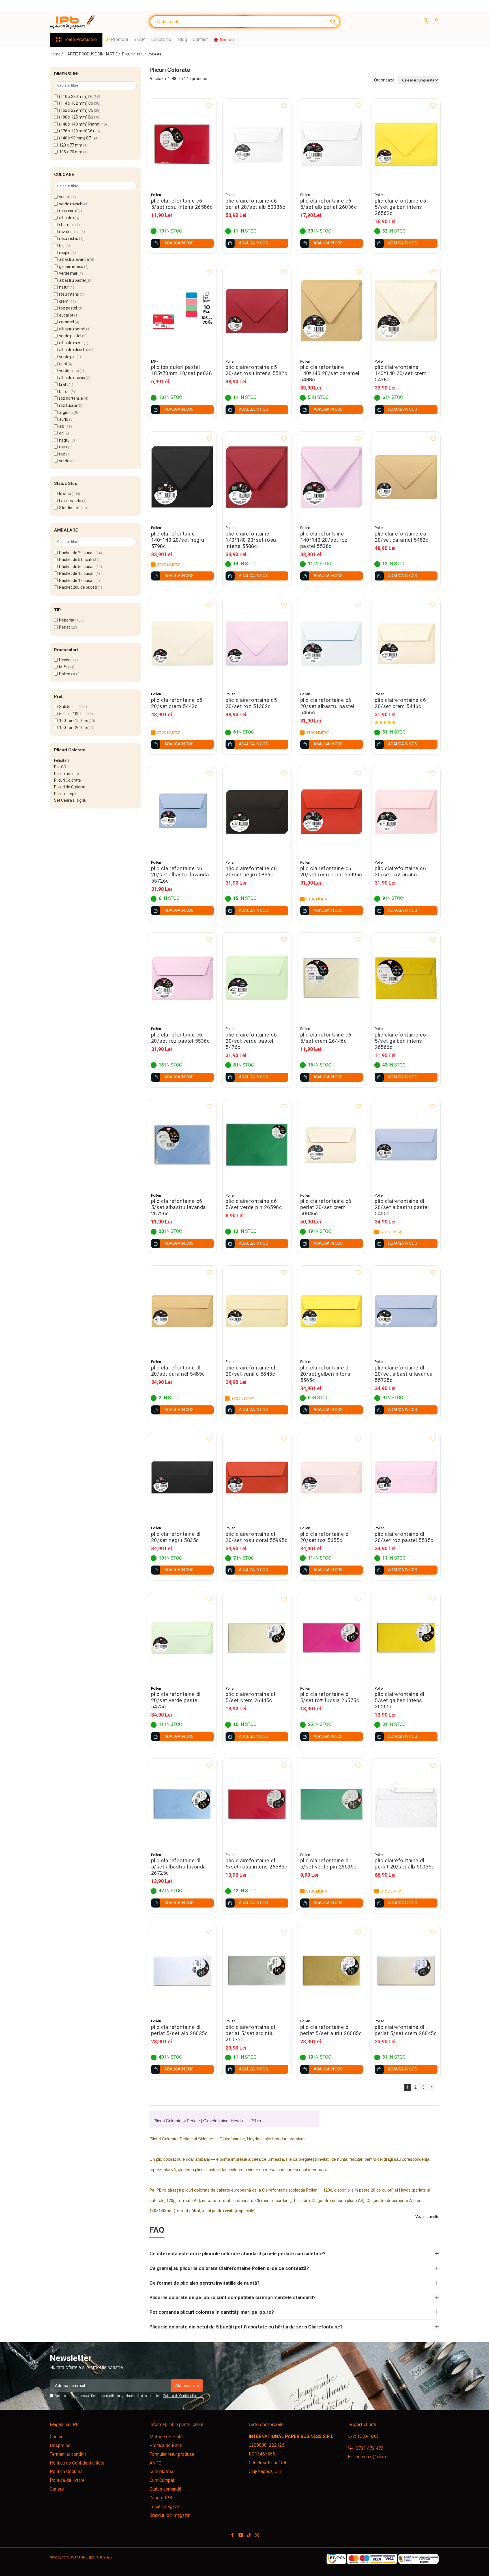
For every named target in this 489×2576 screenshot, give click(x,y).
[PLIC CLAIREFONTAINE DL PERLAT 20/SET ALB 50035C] (406, 1804)
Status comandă (165, 2489)
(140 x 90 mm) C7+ (76, 138)
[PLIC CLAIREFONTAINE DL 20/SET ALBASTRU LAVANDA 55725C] (406, 1311)
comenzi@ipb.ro (371, 2457)
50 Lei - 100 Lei (72, 714)
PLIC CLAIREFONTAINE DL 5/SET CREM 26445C (250, 1697)
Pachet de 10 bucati (77, 573)
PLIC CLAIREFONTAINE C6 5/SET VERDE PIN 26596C (254, 1204)
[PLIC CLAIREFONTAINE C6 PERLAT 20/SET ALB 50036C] (257, 144)
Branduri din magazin (170, 2515)
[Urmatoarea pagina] (431, 2088)
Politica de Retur (166, 2445)
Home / (57, 54)
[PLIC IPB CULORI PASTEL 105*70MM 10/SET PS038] (183, 311)
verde (64, 461)
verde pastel (70, 336)
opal (63, 364)
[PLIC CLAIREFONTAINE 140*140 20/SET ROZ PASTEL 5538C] (332, 477)
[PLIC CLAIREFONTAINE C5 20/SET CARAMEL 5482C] (406, 477)
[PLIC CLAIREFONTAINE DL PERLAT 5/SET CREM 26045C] (406, 1970)
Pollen (65, 674)
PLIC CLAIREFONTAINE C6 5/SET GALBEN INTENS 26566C (400, 1041)
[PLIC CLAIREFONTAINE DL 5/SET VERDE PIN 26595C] (332, 1804)
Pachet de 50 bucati (77, 567)
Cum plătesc (162, 2471)
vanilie (65, 197)
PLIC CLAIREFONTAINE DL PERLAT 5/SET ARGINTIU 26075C (250, 2033)
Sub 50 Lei (68, 707)
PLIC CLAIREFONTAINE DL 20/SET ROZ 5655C (325, 1537)
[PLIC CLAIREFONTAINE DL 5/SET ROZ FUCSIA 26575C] (332, 1638)
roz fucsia (68, 405)
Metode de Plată (166, 2437)
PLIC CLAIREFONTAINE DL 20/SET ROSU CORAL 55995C (257, 1537)
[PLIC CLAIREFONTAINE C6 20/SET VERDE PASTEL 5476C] (257, 978)
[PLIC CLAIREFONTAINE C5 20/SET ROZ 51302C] (257, 643)
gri (61, 433)
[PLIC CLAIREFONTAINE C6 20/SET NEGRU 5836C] (257, 812)
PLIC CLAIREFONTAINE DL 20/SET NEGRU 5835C (176, 1537)
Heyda (65, 660)
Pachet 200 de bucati (78, 587)
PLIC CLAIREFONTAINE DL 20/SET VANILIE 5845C (250, 1371)
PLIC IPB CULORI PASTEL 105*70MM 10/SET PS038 (182, 370)
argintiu (66, 412)
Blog (183, 39)
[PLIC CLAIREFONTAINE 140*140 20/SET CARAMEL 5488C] (332, 311)
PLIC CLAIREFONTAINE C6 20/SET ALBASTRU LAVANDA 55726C (180, 875)
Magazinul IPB (64, 2425)
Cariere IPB (161, 2498)
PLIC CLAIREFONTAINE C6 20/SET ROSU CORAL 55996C (331, 872)
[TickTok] (249, 2535)
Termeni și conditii (68, 2454)
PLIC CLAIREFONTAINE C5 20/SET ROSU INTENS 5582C (256, 370)
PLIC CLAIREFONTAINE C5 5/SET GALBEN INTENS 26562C (400, 207)
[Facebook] (232, 2535)
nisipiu (65, 253)
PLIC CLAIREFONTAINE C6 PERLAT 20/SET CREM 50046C (326, 1207)
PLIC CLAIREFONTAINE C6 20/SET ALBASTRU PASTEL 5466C (327, 706)
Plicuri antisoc (66, 774)
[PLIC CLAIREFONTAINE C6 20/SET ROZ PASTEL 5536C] (183, 978)
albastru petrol (72, 329)
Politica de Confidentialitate (183, 2396)
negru (64, 440)
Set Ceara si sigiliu (70, 800)
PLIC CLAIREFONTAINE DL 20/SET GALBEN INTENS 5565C (325, 1374)
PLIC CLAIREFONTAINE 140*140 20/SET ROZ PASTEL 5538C (324, 540)
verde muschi (71, 204)
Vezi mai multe (427, 2217)
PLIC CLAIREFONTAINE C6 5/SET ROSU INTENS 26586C (182, 204)
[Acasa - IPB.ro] (78, 22)
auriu (64, 419)
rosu (63, 447)
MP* (63, 667)
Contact (200, 39)
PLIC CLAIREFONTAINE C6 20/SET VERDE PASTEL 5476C (251, 1041)
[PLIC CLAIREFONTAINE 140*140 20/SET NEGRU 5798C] (183, 477)
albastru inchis (72, 378)
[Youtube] (241, 2535)
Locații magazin (165, 2507)
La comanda (70, 501)
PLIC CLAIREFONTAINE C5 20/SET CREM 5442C (177, 703)
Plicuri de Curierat (70, 787)
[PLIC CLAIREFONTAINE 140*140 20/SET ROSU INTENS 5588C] (257, 477)
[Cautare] (333, 22)
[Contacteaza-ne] (427, 22)
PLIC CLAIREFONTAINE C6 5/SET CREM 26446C (326, 1038)
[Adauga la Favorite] (209, 106)
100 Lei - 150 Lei (73, 721)
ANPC (155, 2463)
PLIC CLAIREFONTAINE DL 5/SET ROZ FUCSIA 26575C (330, 1697)
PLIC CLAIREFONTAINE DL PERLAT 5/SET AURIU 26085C (331, 2030)
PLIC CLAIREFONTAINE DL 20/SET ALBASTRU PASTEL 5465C (402, 1207)
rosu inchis (69, 238)
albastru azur (71, 343)
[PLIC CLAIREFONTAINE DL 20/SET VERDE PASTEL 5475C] (183, 1638)
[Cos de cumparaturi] (436, 22)
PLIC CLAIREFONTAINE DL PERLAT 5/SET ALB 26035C (180, 2030)
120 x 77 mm (71, 145)
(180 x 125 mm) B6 (76, 117)
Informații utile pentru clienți (177, 2425)
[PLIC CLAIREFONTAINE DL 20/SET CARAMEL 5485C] (183, 1311)
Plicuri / (129, 54)
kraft (64, 384)
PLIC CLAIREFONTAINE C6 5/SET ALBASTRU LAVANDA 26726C (179, 1207)
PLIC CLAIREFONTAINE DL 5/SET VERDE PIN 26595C (328, 1864)
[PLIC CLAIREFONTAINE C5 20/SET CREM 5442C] (183, 643)
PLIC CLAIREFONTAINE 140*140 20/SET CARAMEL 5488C (330, 373)
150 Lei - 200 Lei (73, 728)
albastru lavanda (74, 259)
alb (62, 426)
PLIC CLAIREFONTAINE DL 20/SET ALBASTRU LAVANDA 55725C (404, 1374)
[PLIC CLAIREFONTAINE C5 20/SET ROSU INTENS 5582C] (257, 311)
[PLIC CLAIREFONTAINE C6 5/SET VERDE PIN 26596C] (257, 1145)
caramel (67, 322)
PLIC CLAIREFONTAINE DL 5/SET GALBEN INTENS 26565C (399, 1700)
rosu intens (69, 294)
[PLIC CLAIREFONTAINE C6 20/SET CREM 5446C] (406, 643)
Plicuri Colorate (67, 780)
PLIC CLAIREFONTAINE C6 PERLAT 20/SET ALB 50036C (255, 204)
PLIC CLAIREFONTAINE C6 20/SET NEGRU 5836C (251, 872)
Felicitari (61, 760)
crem (64, 301)
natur (64, 287)
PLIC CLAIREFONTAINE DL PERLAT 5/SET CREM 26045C (406, 2030)
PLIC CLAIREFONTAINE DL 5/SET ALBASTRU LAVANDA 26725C (179, 1867)
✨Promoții (117, 39)
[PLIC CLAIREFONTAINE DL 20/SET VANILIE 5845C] (257, 1311)
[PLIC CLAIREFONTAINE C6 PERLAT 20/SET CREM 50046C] (332, 1145)
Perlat (65, 627)
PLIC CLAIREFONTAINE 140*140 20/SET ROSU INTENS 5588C (251, 540)
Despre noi (161, 39)
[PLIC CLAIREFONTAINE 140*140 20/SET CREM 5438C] (406, 311)
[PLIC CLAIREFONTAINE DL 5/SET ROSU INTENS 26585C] (257, 1804)
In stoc (65, 494)
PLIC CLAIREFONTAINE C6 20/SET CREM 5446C (400, 703)
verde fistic (69, 371)
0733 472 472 (369, 2448)
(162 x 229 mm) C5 (76, 110)
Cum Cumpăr (162, 2480)
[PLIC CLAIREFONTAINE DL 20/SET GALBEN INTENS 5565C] (332, 1311)
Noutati (226, 40)
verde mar (68, 273)
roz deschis (69, 232)
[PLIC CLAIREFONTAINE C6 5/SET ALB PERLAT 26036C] (332, 144)
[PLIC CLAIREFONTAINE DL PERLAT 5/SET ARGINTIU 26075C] (257, 1970)
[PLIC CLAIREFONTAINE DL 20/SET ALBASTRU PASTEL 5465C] (406, 1145)
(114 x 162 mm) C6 (76, 103)
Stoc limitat (69, 508)
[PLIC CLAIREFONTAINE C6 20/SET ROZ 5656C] (406, 812)
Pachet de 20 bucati (77, 553)
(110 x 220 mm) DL (76, 96)
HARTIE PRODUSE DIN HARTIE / (93, 54)
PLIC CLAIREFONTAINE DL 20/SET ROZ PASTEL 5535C (404, 1537)
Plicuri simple (66, 794)
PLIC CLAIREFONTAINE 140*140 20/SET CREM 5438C (401, 373)
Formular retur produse (172, 2454)
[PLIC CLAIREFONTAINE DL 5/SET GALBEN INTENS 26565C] (406, 1638)
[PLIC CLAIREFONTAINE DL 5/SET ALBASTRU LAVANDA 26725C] (183, 1804)
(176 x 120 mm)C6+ (77, 131)
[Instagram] (257, 2535)
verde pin (67, 357)
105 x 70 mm (71, 152)
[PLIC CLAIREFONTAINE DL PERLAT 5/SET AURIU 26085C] (332, 1970)
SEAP (139, 39)
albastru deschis (74, 350)
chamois (67, 225)
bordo (64, 392)
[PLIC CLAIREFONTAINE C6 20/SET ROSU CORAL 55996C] (332, 812)
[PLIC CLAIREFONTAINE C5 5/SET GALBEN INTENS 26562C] (406, 144)
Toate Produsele (80, 39)
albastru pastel (72, 280)
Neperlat (67, 620)
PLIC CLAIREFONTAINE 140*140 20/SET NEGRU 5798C (178, 540)
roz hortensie (71, 398)
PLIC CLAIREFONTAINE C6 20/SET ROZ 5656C (400, 872)
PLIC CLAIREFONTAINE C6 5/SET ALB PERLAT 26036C (329, 204)
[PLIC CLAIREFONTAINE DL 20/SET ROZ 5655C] (332, 1477)
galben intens (71, 266)
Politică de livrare (67, 2480)
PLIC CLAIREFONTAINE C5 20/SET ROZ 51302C (251, 703)
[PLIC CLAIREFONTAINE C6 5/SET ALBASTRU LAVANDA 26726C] (183, 1145)
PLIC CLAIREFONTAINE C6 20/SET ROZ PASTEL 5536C (181, 1038)
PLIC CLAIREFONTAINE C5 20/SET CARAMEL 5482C (402, 537)
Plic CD (60, 767)
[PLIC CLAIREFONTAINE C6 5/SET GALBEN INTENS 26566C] (406, 978)
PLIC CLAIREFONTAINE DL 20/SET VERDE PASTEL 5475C (176, 1700)
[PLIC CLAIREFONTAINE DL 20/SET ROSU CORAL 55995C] (257, 1477)
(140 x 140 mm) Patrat (79, 124)
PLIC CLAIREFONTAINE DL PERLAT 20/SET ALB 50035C (405, 1864)
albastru (67, 218)
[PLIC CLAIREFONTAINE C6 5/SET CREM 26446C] (332, 978)
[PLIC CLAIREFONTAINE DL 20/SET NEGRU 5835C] (183, 1477)
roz (62, 454)
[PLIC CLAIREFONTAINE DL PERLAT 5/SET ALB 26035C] (183, 1970)
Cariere (57, 2489)
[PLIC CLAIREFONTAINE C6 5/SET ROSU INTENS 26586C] (183, 144)
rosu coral (68, 211)
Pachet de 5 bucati (76, 560)
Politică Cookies (66, 2471)
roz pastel (68, 308)
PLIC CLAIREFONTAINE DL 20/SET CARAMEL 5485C (178, 1371)
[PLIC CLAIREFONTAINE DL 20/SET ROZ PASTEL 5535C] (406, 1477)
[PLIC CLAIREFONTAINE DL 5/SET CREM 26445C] (257, 1638)
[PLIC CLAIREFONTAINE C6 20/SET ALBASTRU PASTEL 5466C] (332, 643)
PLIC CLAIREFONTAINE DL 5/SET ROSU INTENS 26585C (256, 1864)
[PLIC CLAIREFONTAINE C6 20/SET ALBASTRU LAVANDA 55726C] (183, 812)
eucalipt (66, 315)
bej (62, 246)
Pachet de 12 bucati (77, 580)
